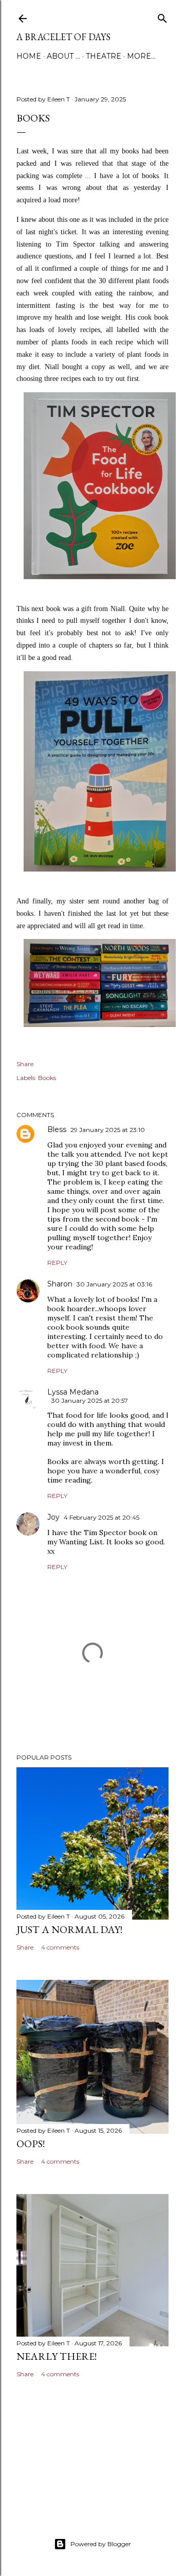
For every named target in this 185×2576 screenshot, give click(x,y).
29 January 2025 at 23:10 (108, 1130)
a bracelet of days (63, 37)
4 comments (60, 1947)
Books (47, 1078)
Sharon (60, 1284)
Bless (57, 1129)
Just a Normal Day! (69, 1929)
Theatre (104, 56)
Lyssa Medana (73, 1392)
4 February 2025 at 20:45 (101, 1517)
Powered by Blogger (101, 2544)
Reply (57, 1263)
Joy (53, 1517)
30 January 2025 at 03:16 (114, 1284)
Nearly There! (57, 2356)
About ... (63, 56)
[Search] (162, 16)
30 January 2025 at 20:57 (90, 1400)
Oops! (31, 2144)
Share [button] (25, 1064)
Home (29, 56)
